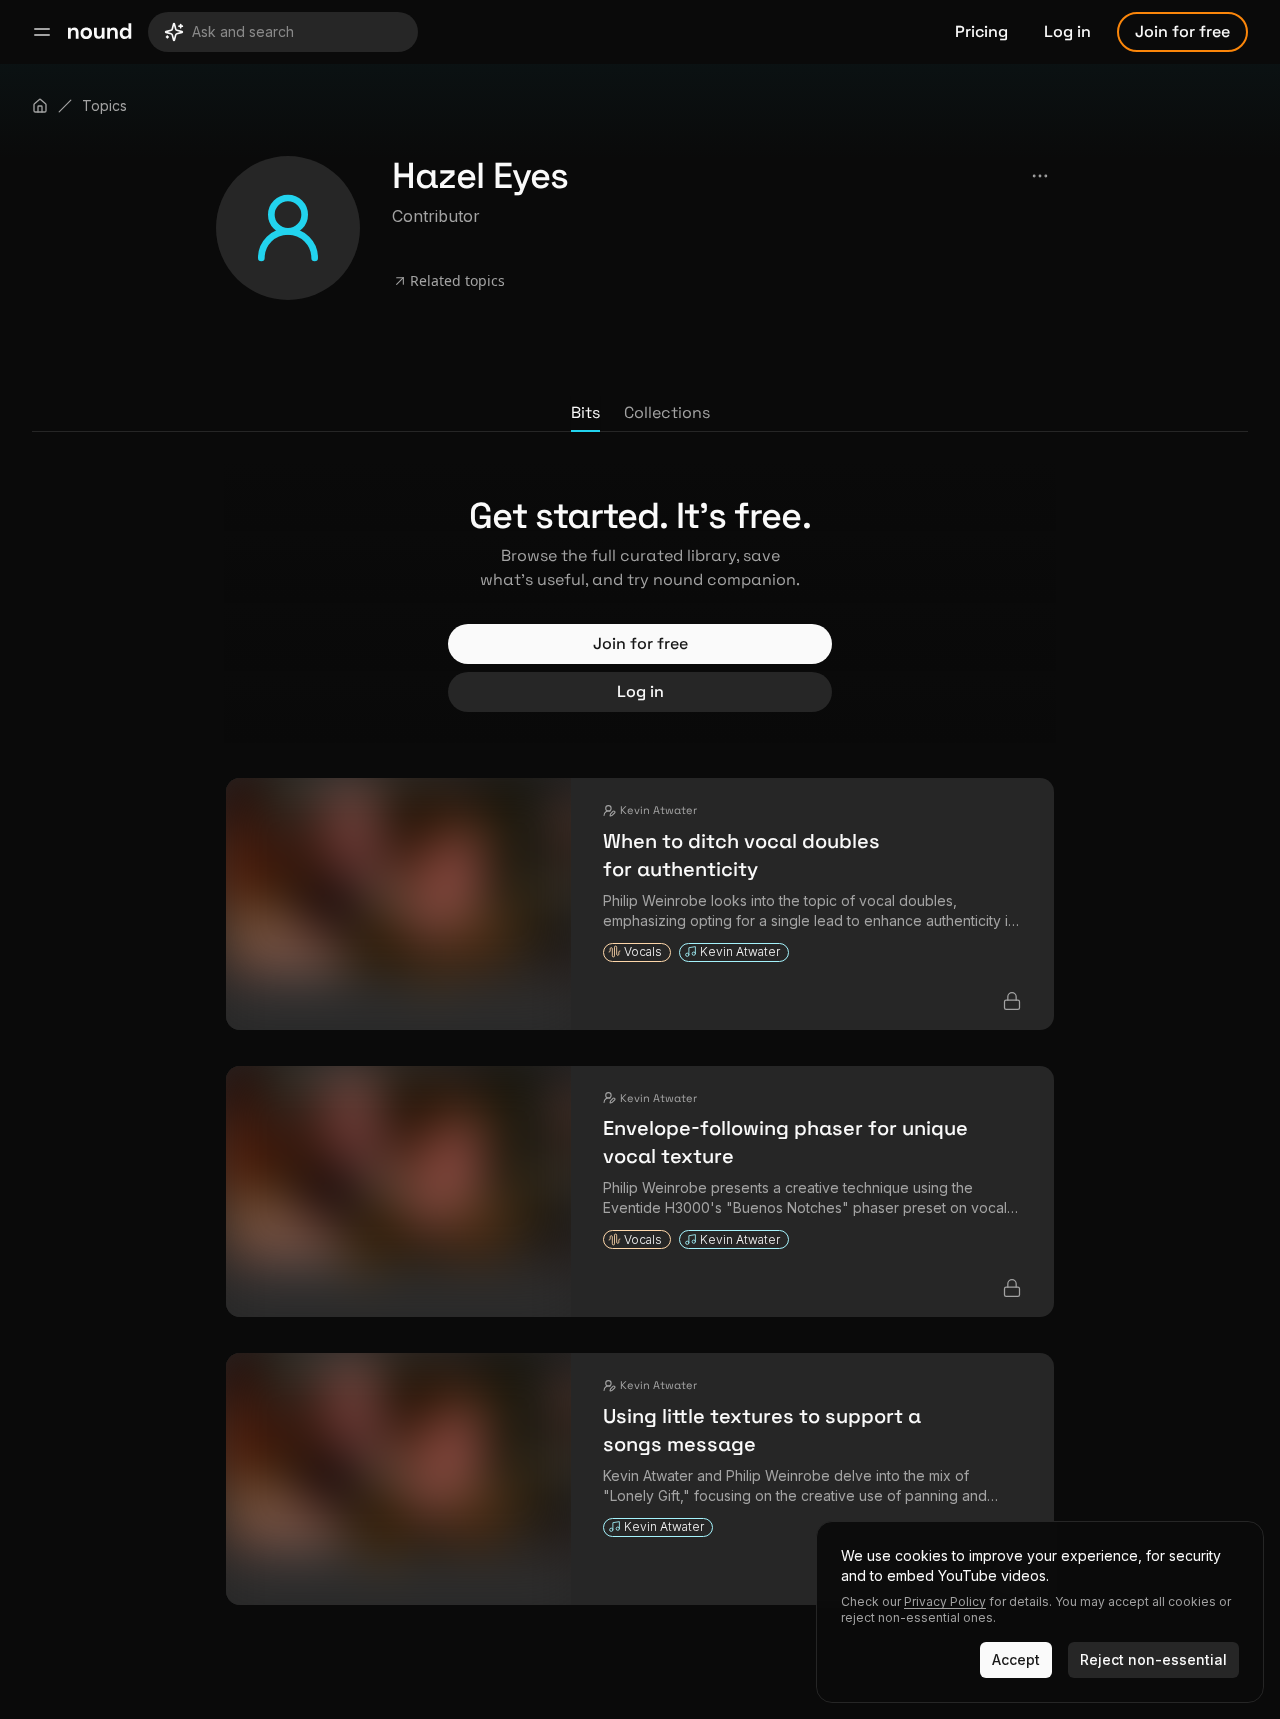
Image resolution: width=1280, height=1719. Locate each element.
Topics (104, 105)
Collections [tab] (667, 412)
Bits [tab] (585, 412)
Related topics (457, 280)
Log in (1067, 31)
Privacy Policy (945, 1601)
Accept (1016, 1659)
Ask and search (243, 31)
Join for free (1182, 31)
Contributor (436, 216)
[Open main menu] (42, 32)
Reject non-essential (1153, 1659)
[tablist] (640, 414)
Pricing (981, 31)
